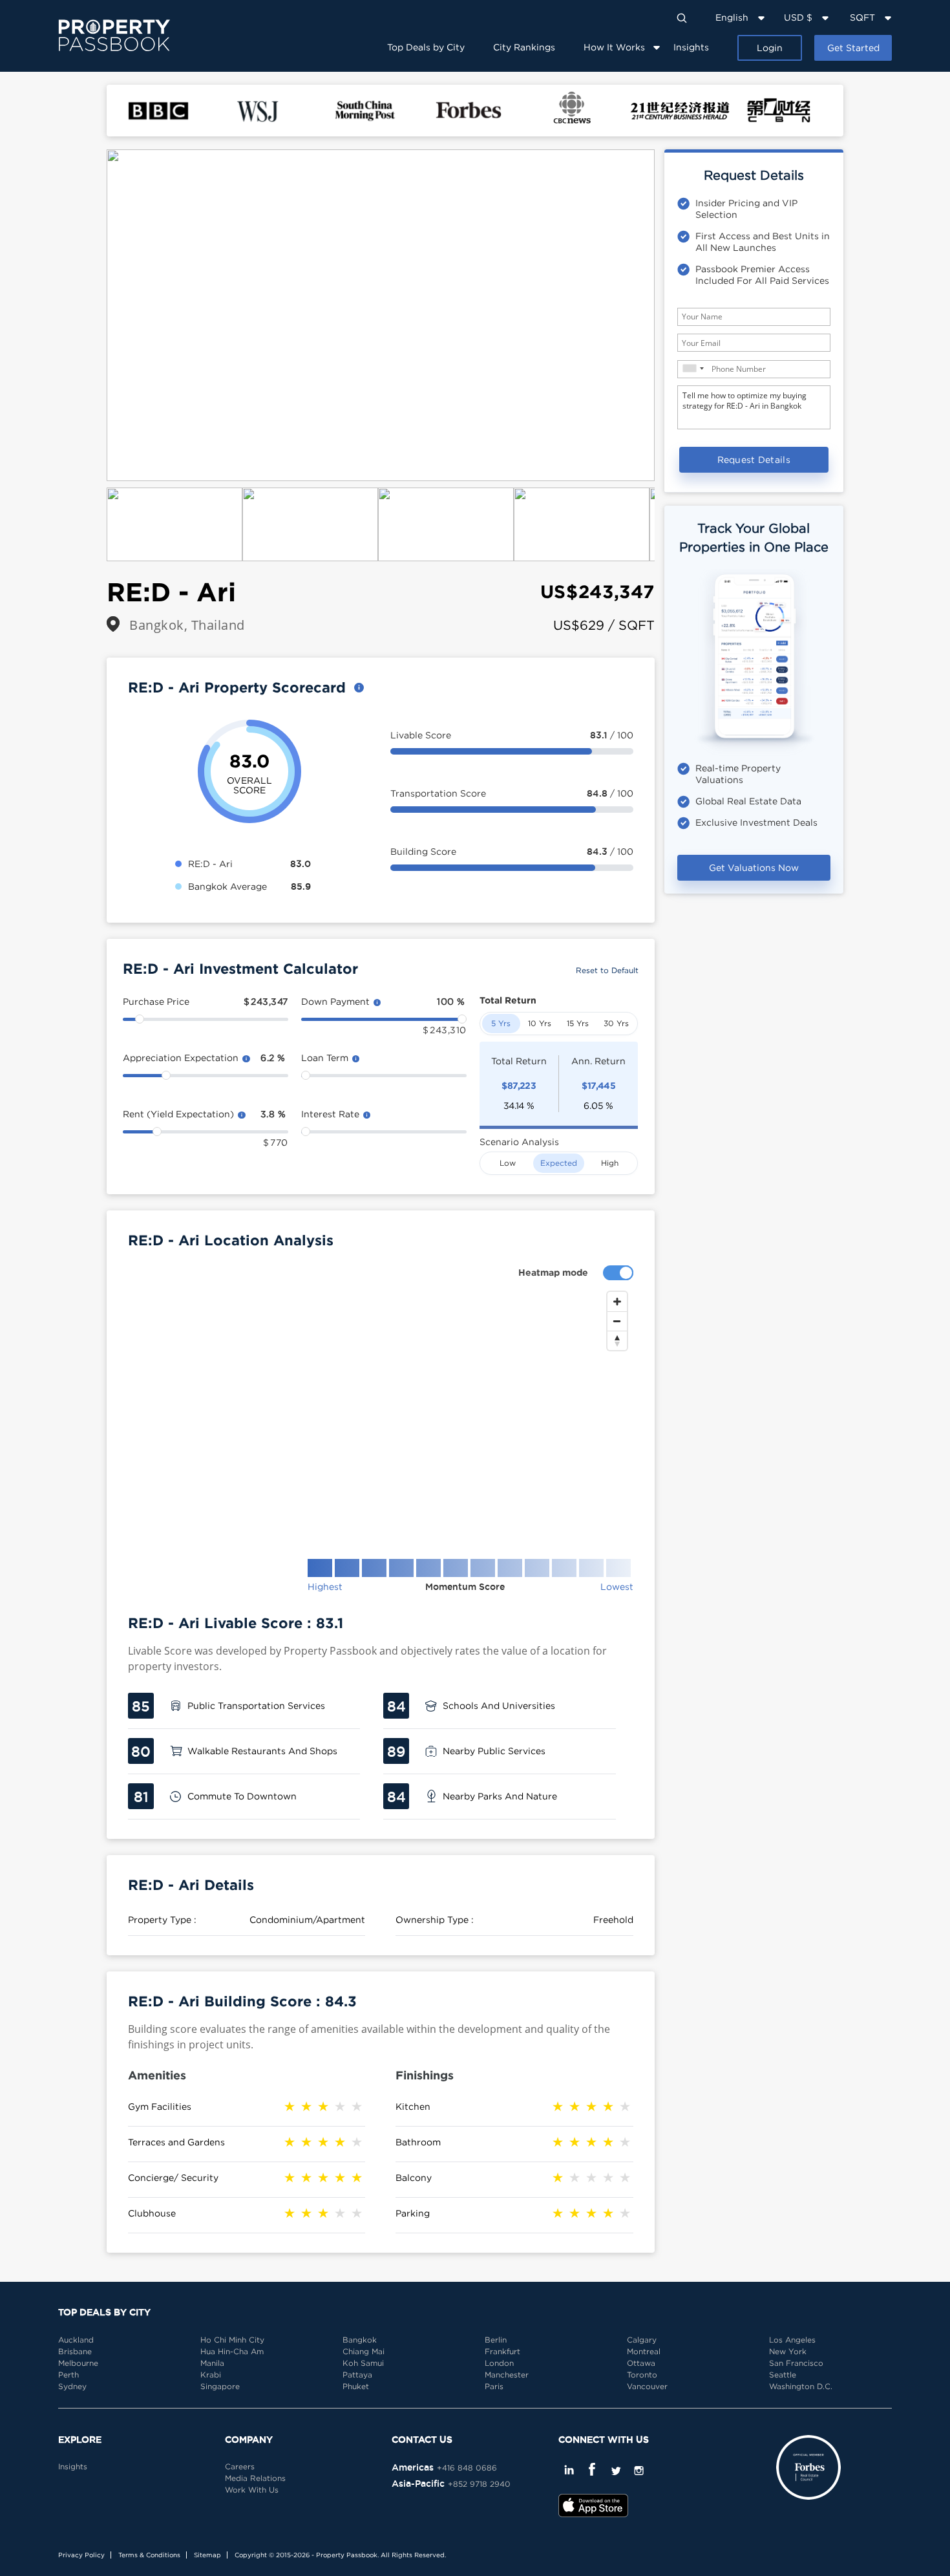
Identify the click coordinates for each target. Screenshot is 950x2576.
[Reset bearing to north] (617, 1340)
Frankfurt (502, 2351)
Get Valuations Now (754, 867)
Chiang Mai (364, 2351)
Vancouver (647, 2386)
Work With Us (252, 2490)
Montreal (644, 2351)
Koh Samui (363, 2363)
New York (788, 2351)
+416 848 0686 (467, 2468)
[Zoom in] (617, 1302)
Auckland (76, 2340)
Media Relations (255, 2478)
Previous (87, 316)
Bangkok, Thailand (187, 625)
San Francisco (796, 2363)
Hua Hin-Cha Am (232, 2351)
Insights (691, 47)
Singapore (220, 2386)
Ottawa (641, 2363)
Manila (212, 2363)
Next (674, 316)
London (499, 2363)
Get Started (853, 48)
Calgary (642, 2340)
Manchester (507, 2375)
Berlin (496, 2340)
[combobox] (693, 368)
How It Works (614, 47)
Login (770, 48)
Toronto (642, 2375)
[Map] (381, 1415)
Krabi (211, 2375)
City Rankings (524, 47)
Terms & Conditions (149, 2555)
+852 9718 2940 (479, 2484)
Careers (240, 2466)
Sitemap (207, 2555)
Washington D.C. (801, 2386)
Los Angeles (792, 2340)
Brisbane (75, 2351)
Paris (494, 2386)
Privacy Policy (81, 2555)
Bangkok (360, 2340)
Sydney (72, 2386)
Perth (69, 2375)
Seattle (783, 2375)
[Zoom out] (617, 1321)
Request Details (754, 459)
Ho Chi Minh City (232, 2340)
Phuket (356, 2386)
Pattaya (357, 2375)
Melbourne (78, 2363)
